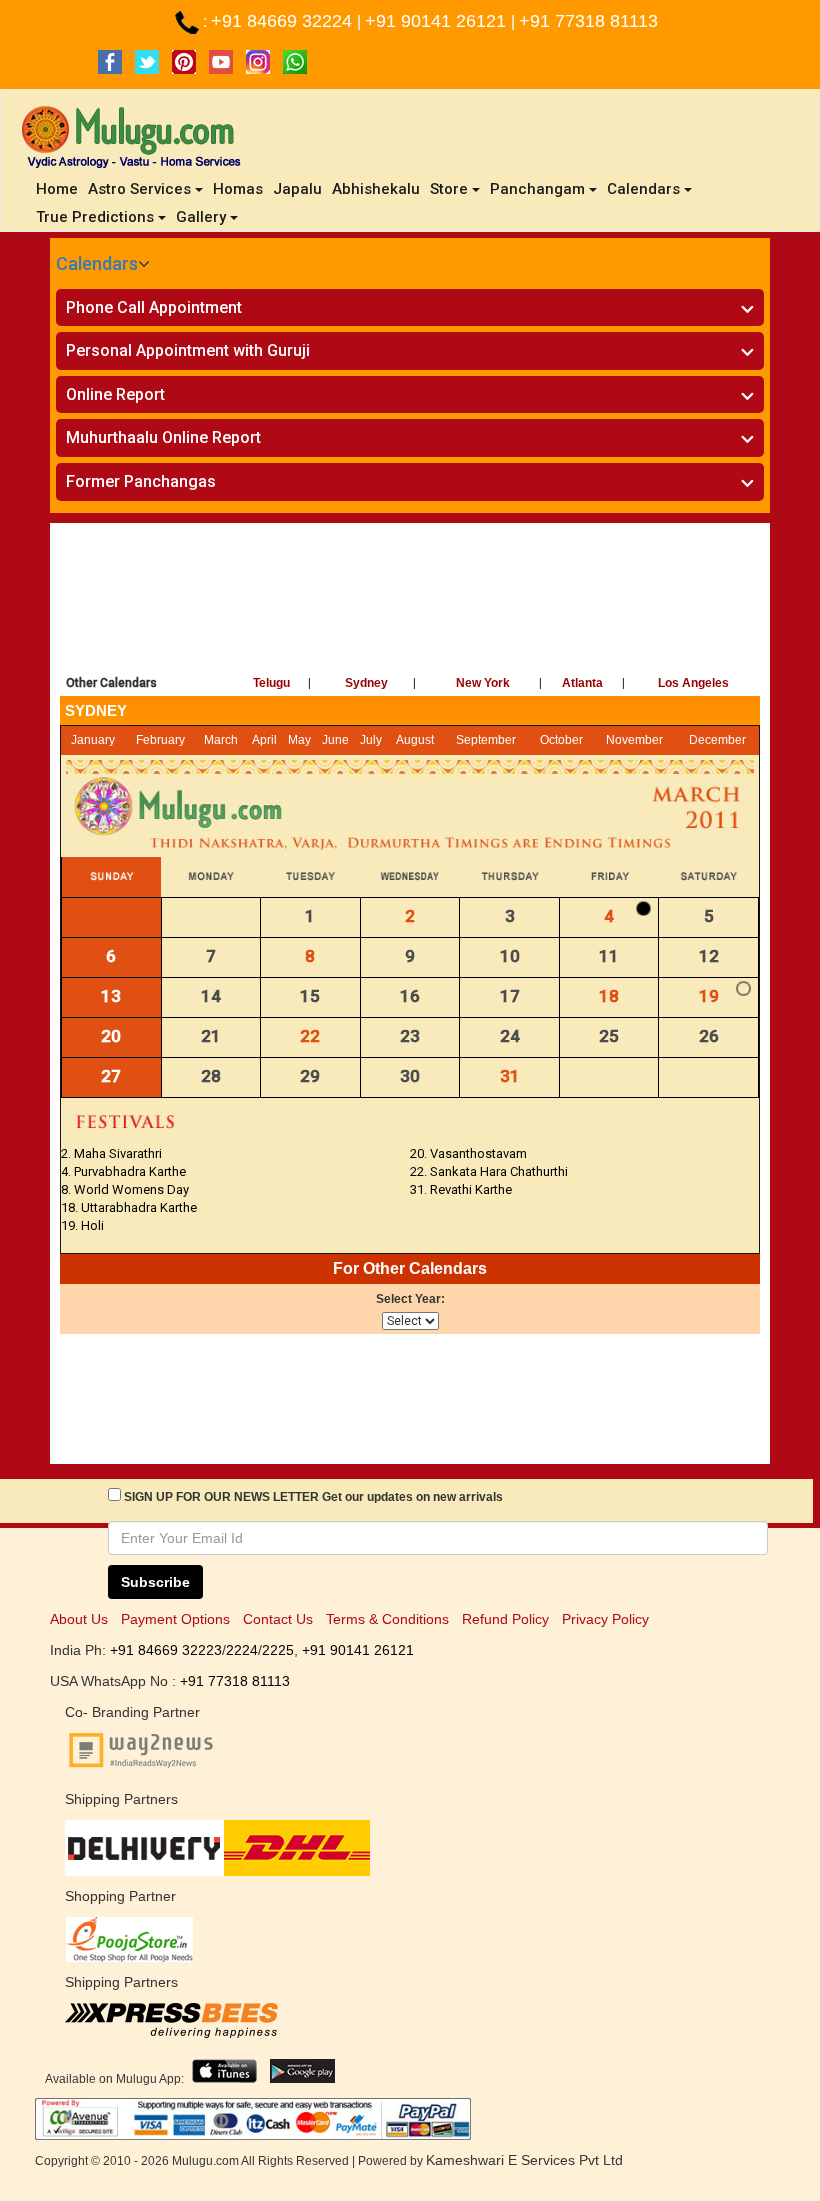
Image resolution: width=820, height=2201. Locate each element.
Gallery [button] (201, 217)
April (264, 740)
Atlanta (582, 683)
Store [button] (449, 189)
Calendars (97, 263)
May (299, 740)
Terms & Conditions (387, 1619)
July (371, 740)
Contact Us (278, 1619)
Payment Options (175, 1619)
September (486, 740)
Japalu (297, 189)
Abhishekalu (376, 189)
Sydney (366, 683)
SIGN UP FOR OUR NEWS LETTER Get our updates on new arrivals (313, 1497)
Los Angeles (693, 683)
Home (59, 188)
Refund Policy (505, 1619)
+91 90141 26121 (438, 21)
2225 (278, 1650)
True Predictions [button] (95, 217)
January (93, 740)
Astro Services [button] (139, 189)
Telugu (271, 683)
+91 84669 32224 (284, 21)
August (415, 740)
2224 (242, 1650)
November (634, 740)
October (561, 740)
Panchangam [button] (537, 189)
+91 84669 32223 (166, 1650)
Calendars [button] (643, 189)
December (717, 740)
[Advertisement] (410, 593)
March (221, 740)
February (160, 740)
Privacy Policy (605, 1619)
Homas (238, 189)
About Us (79, 1619)
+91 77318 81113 (588, 21)
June (335, 740)
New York (483, 683)
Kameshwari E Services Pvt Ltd (524, 2160)
